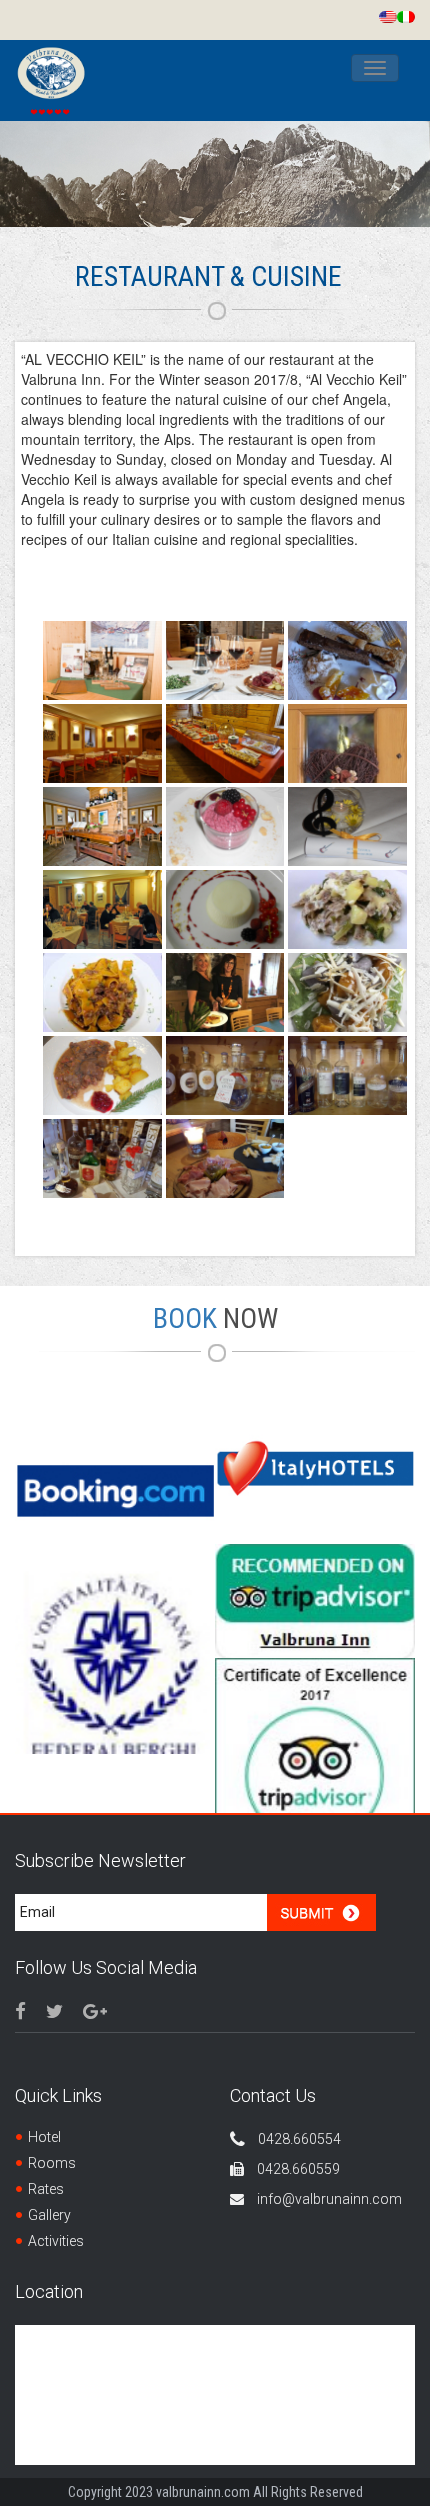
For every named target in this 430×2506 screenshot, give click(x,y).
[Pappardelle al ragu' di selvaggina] (102, 992)
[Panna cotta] (225, 909)
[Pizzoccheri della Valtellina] (347, 909)
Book (215, 1318)
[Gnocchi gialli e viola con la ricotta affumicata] (347, 992)
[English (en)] (388, 15)
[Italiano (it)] (406, 15)
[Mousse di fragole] (225, 826)
